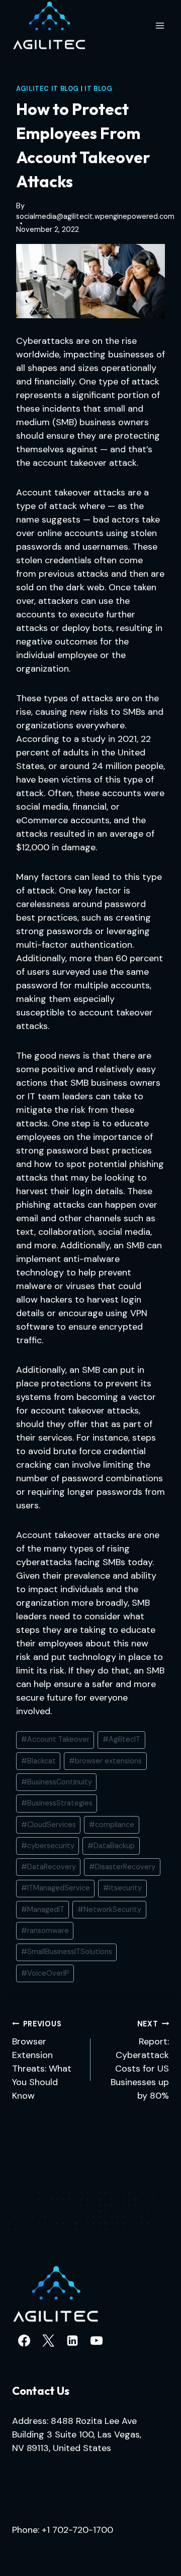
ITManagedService (56, 1888)
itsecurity (122, 1888)
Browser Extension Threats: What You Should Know (42, 2060)
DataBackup (111, 1846)
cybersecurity (48, 1846)
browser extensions (105, 1761)
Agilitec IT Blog (48, 89)
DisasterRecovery (122, 1867)
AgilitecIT (121, 1739)
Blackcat (38, 1761)
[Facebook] (24, 2341)
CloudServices (49, 1825)
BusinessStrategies (57, 1803)
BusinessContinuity (57, 1782)
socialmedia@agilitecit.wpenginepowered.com (95, 216)
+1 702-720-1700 (77, 2530)
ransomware (45, 1930)
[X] (48, 2341)
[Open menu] (160, 25)
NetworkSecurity (109, 1909)
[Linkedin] (72, 2341)
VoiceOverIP (45, 1973)
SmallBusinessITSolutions (67, 1952)
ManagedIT (43, 1909)
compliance (112, 1825)
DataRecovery (49, 1867)
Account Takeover (55, 1739)
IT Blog (98, 89)
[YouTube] (97, 2341)
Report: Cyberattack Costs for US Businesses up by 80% (140, 2060)
